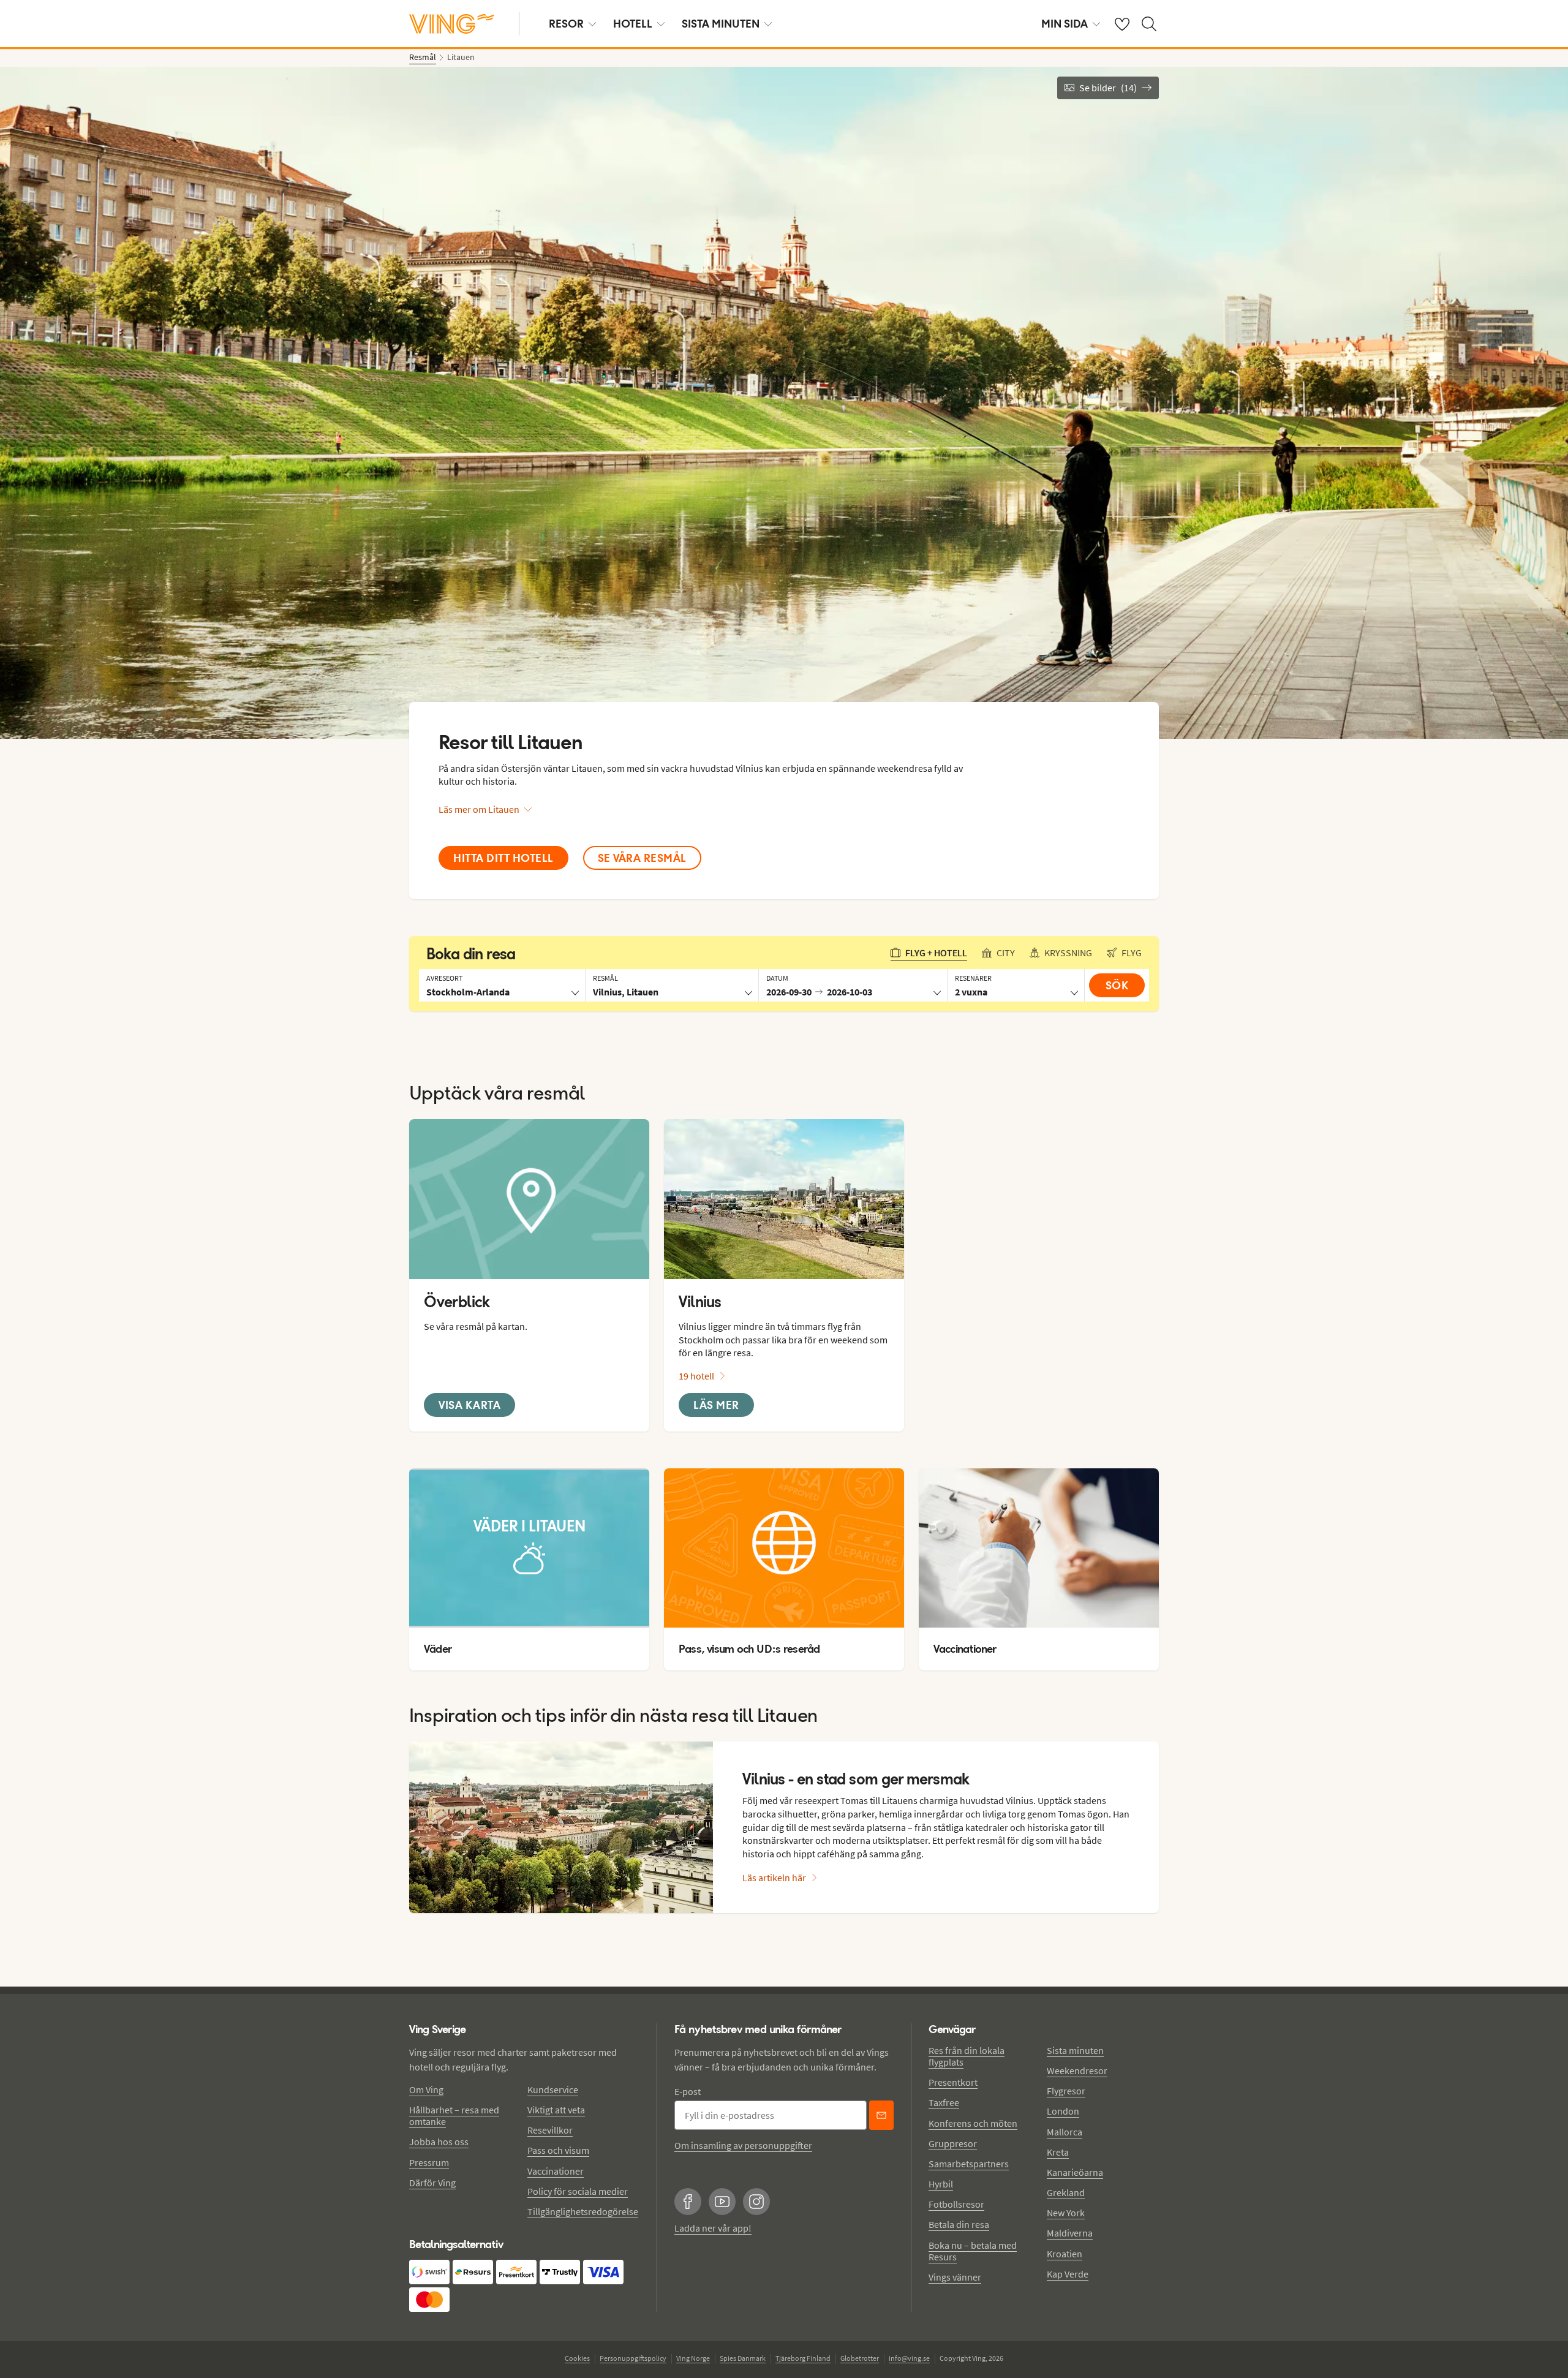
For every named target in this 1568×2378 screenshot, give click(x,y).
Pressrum (429, 2162)
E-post (688, 2091)
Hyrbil (941, 2184)
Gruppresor (953, 2143)
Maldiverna (1070, 2233)
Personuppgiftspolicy (633, 2358)
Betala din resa (959, 2224)
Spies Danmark (743, 2358)
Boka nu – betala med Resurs (973, 2251)
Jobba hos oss (439, 2142)
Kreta (1058, 2152)
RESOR (566, 24)
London (1063, 2111)
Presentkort (953, 2082)
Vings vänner (955, 2277)
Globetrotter (860, 2358)
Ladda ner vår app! (713, 2228)
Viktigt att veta (556, 2110)
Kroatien (1065, 2254)
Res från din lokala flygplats (967, 2056)
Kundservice (553, 2089)
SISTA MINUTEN (721, 24)
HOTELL (633, 24)
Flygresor (1066, 2091)
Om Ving (426, 2089)
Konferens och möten (973, 2123)
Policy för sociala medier (578, 2191)
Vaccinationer (556, 2171)
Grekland (1066, 2192)
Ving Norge (693, 2358)
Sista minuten (1075, 2050)
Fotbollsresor (956, 2204)
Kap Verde (1068, 2274)
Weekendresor (1077, 2070)
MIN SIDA (1065, 24)
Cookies (577, 2358)
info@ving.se (909, 2358)
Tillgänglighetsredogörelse (583, 2211)
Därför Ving (432, 2183)
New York (1066, 2213)
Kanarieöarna (1075, 2172)
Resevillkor (550, 2130)
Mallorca (1065, 2132)
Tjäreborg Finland (803, 2358)
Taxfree (944, 2102)
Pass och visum (558, 2150)
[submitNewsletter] (881, 2115)
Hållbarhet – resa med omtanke (454, 2116)
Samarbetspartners (969, 2164)
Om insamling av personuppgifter (743, 2145)
